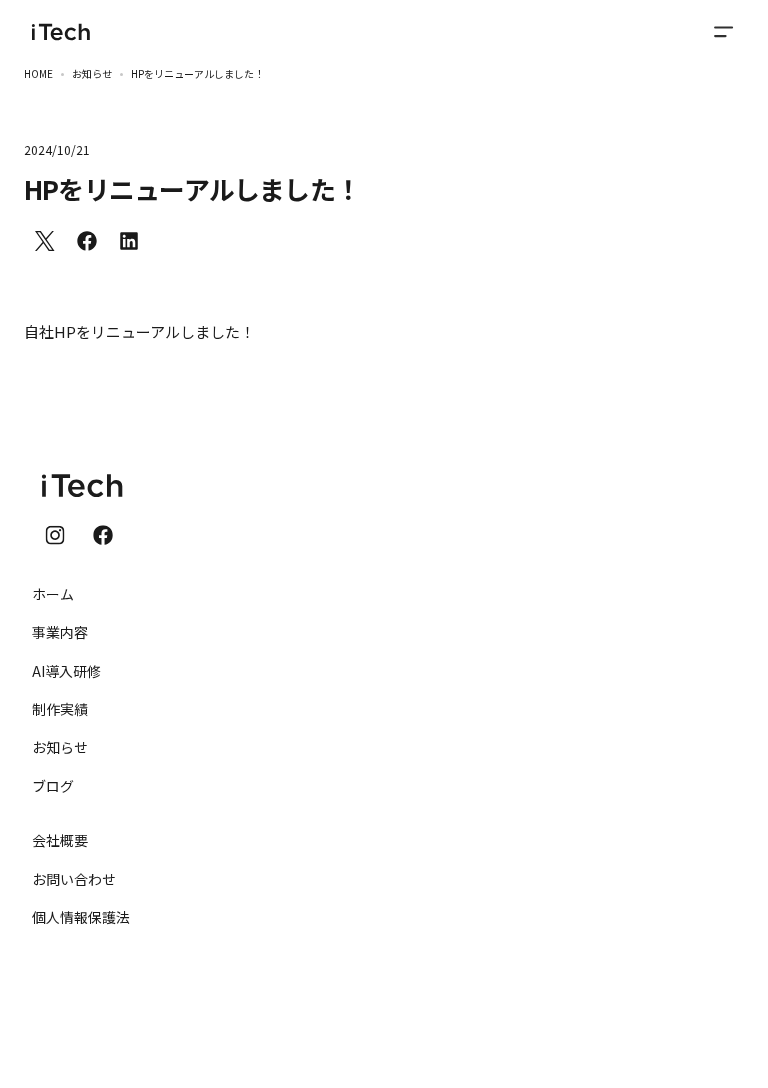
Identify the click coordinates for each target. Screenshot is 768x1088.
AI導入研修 (66, 671)
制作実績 (60, 709)
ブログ (53, 786)
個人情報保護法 (81, 917)
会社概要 (60, 840)
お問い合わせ (74, 879)
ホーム (53, 594)
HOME (38, 73)
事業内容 (60, 632)
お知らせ (92, 73)
